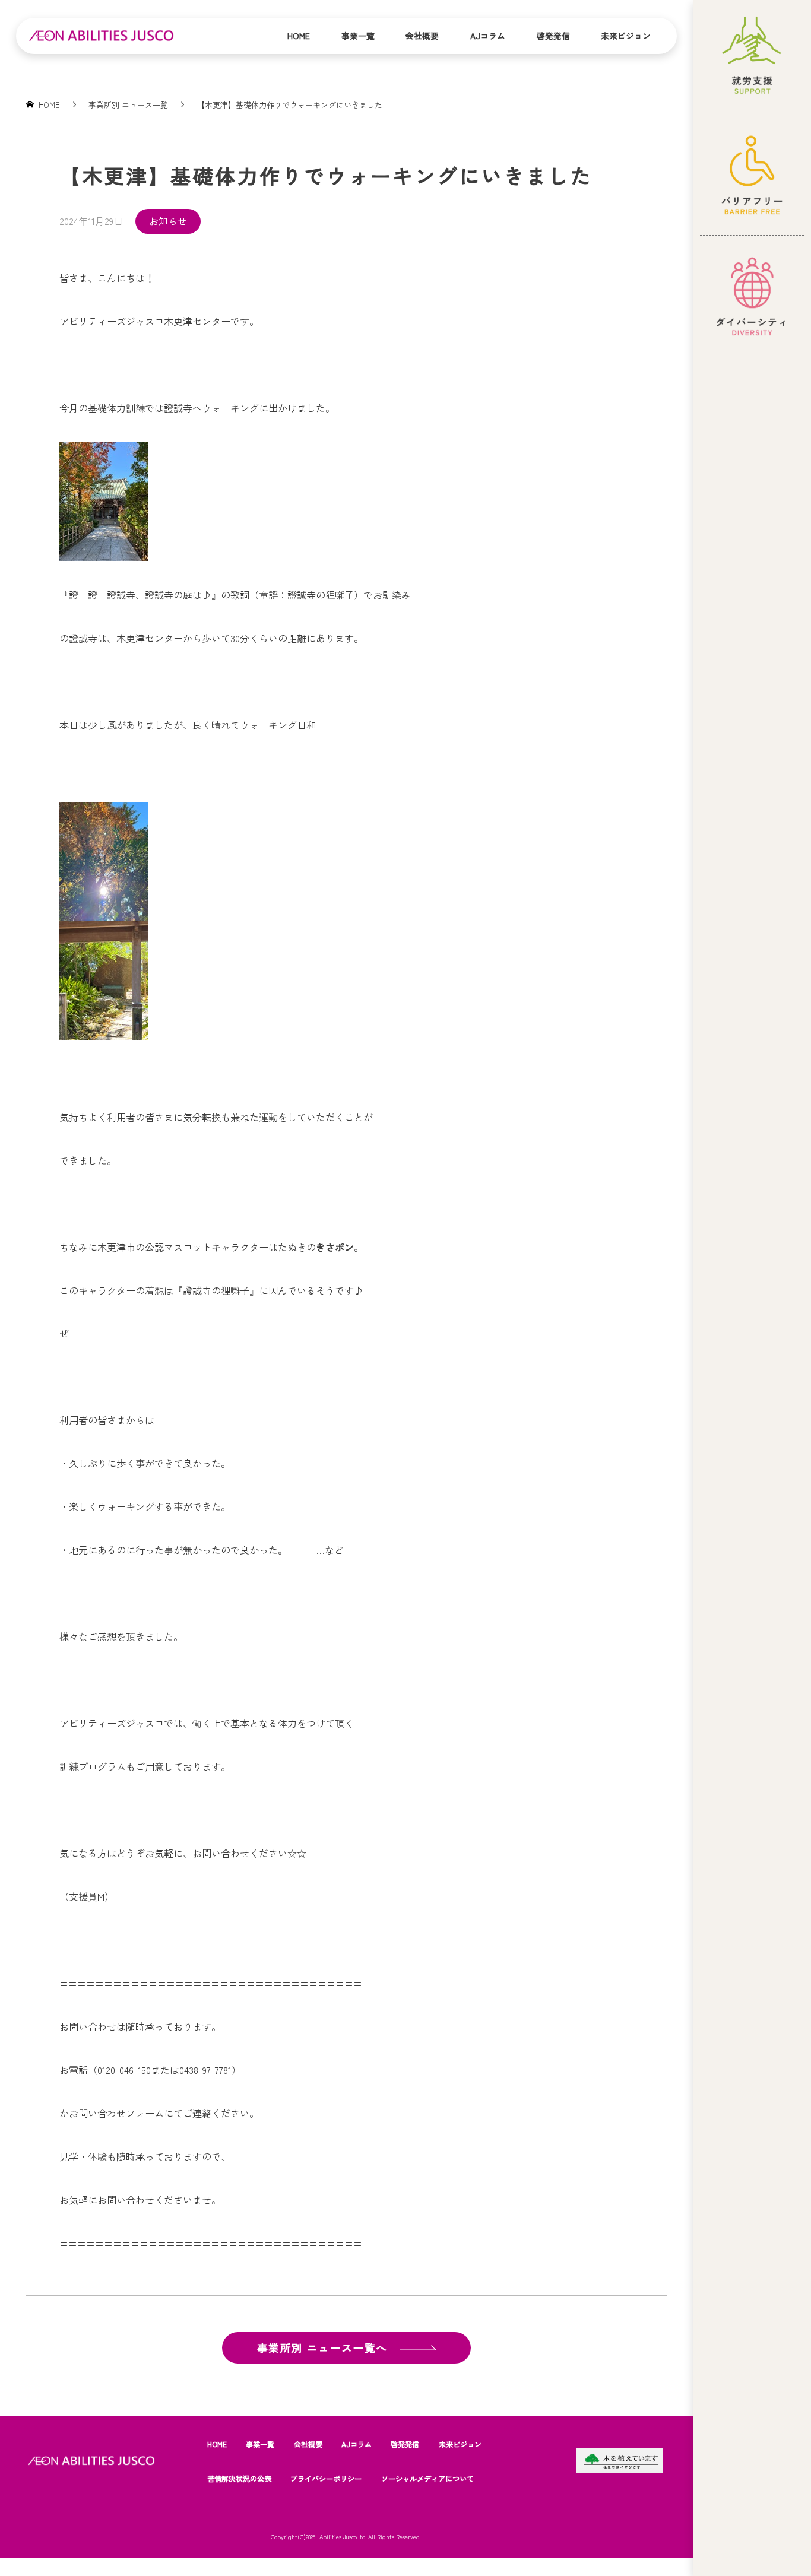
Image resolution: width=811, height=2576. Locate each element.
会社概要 (422, 36)
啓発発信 (553, 36)
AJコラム (488, 36)
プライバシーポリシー (326, 2479)
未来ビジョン (626, 36)
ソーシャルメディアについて (427, 2479)
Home (299, 36)
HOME (217, 2444)
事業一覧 (358, 36)
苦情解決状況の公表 (239, 2479)
